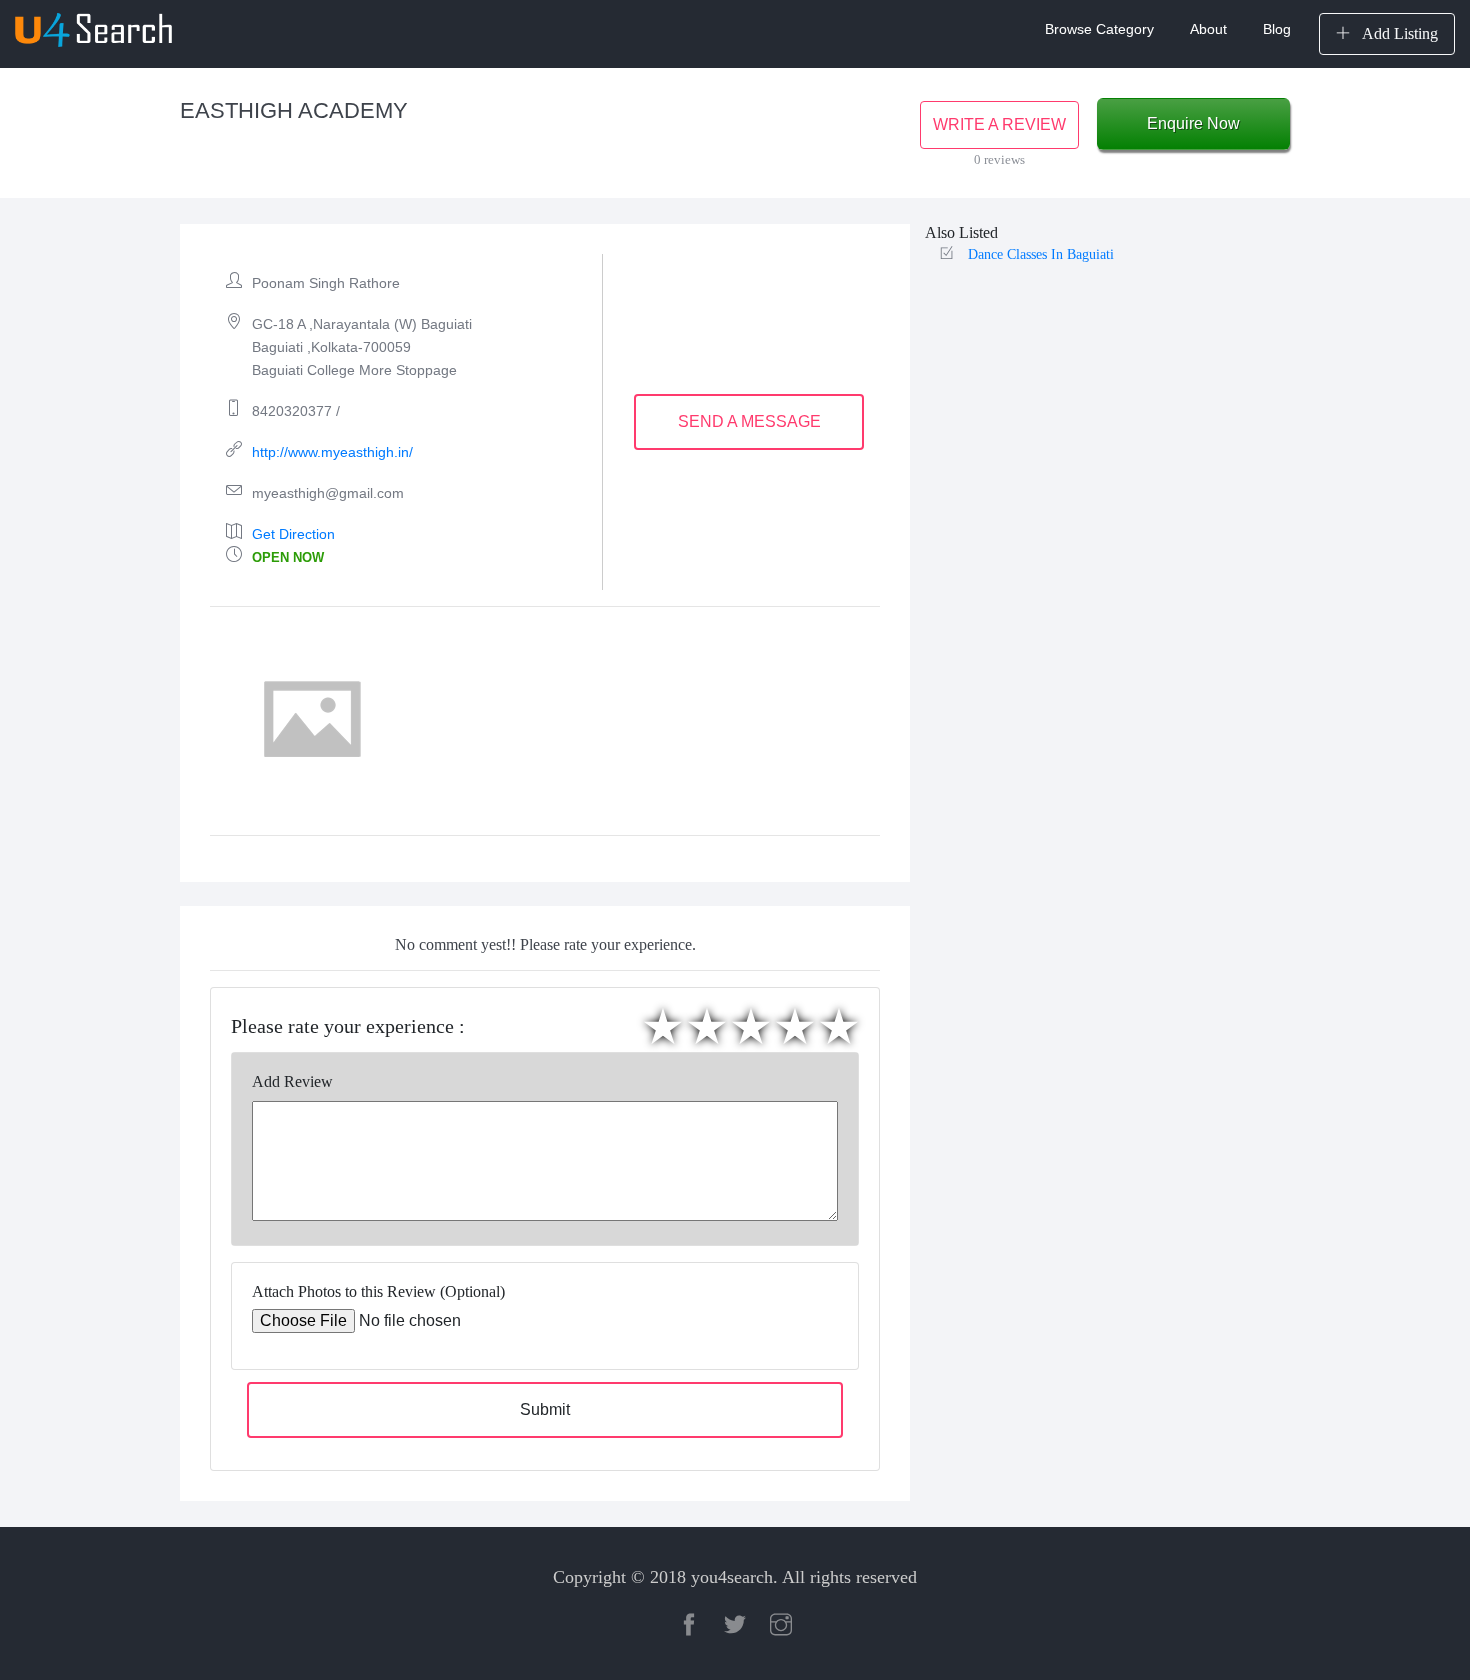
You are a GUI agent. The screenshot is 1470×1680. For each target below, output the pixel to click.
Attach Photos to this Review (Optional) (378, 1291)
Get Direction (293, 534)
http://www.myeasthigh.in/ (332, 452)
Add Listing (1398, 33)
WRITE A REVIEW (999, 124)
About (1208, 29)
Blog (1277, 29)
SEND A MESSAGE (749, 421)
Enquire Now (1193, 123)
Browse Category (1099, 29)
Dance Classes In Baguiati (1041, 254)
